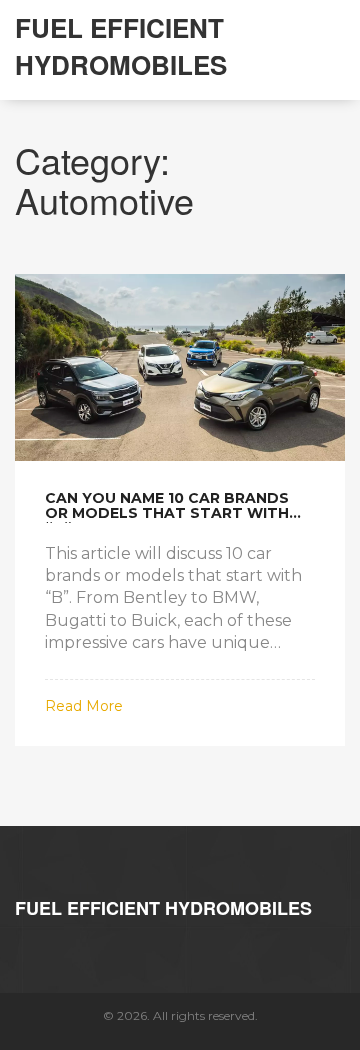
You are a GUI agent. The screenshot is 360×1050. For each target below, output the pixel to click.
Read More (84, 706)
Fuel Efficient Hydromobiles (121, 46)
